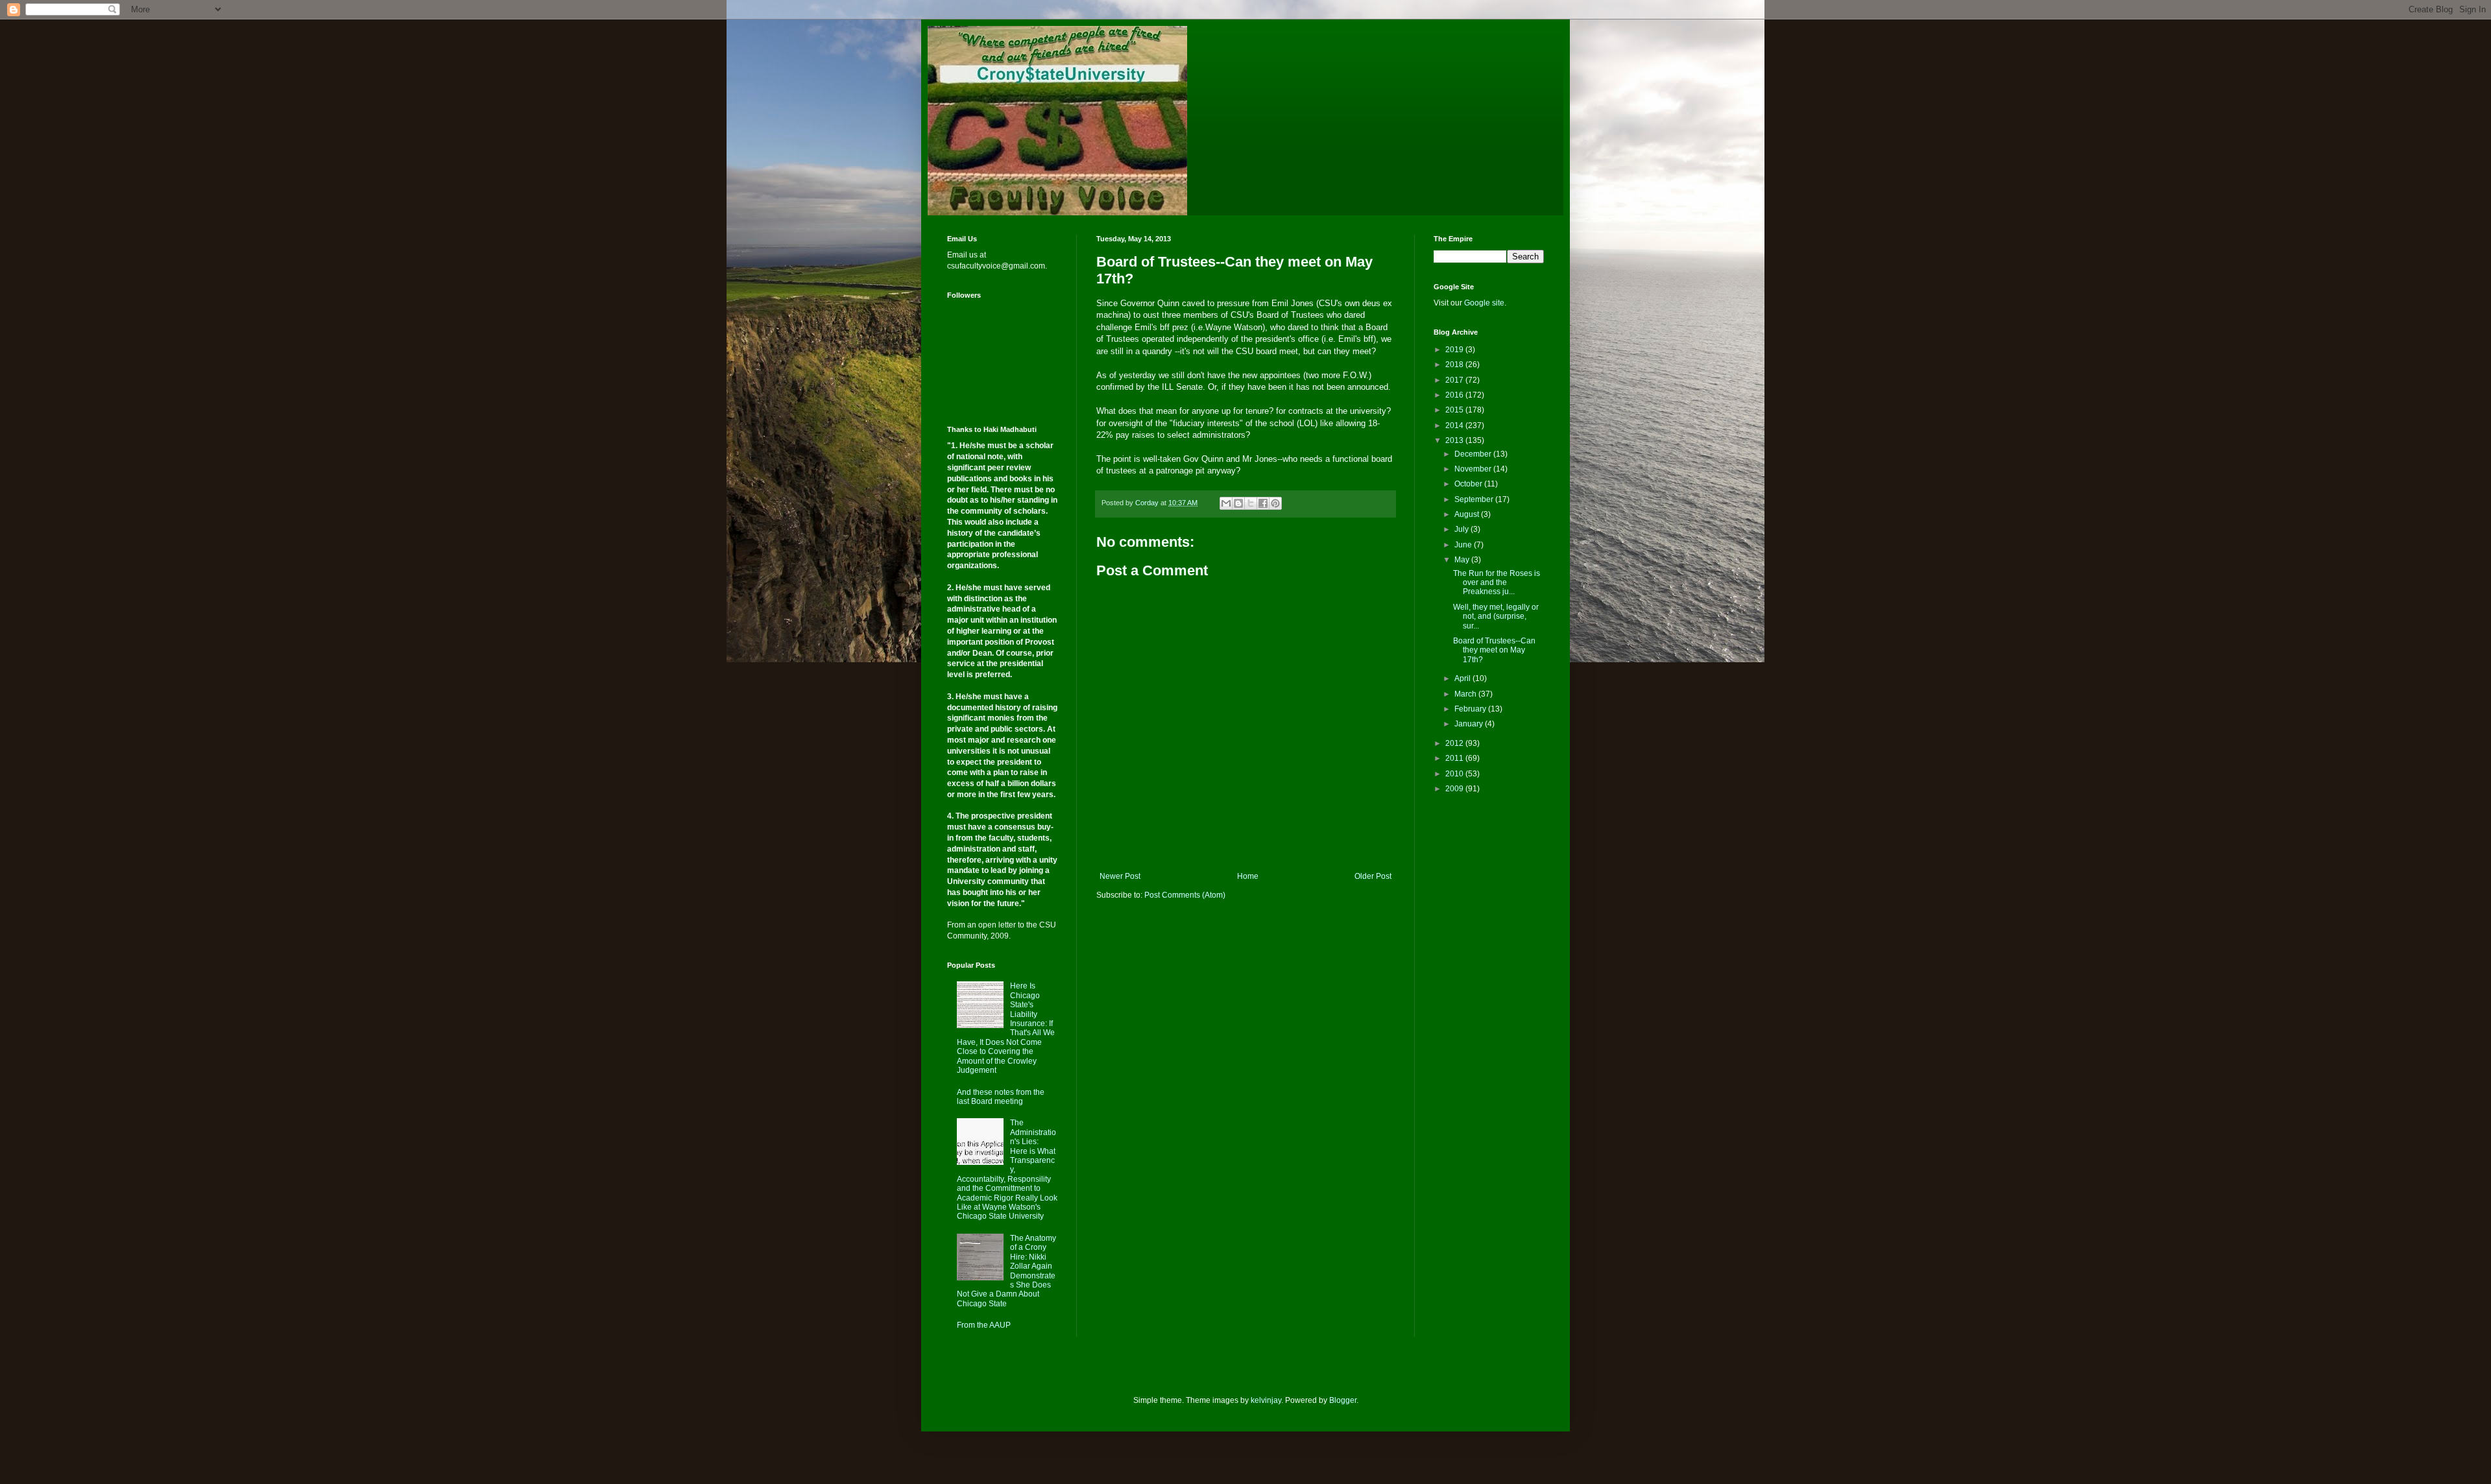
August (1468, 514)
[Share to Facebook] (1263, 503)
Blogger (1343, 1400)
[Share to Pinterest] (1275, 503)
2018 (1455, 365)
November (1474, 469)
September (1475, 499)
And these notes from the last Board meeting (1001, 1097)
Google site (1484, 303)
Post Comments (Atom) (1185, 895)
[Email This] (1226, 503)
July (1462, 529)
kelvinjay (1266, 1400)
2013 (1455, 440)
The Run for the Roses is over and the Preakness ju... (1497, 583)
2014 (1455, 425)
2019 (1455, 350)
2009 (1455, 789)
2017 (1455, 380)
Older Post (1373, 876)
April (1463, 678)
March (1466, 694)
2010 (1455, 774)
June (1464, 545)
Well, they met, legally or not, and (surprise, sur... (1496, 616)
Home (1248, 876)
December (1474, 454)
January (1470, 724)
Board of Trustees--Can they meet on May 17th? (1494, 650)
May (1463, 560)
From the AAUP (984, 1325)
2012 (1455, 743)
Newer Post (1120, 876)
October (1469, 484)
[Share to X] (1251, 503)
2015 (1455, 410)
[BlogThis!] (1238, 503)
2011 (1455, 758)
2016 (1455, 395)
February (1471, 709)
